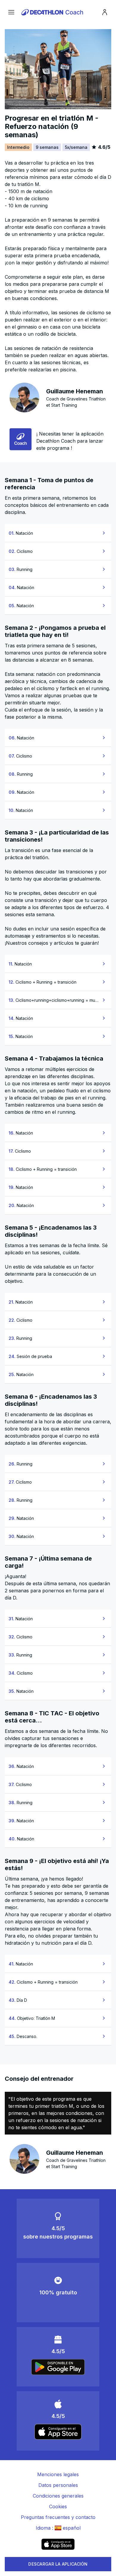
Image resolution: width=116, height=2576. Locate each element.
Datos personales (58, 2485)
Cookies (58, 2506)
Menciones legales (58, 2474)
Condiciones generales (58, 2496)
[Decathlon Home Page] (53, 12)
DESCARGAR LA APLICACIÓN (58, 2564)
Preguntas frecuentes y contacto (58, 2517)
